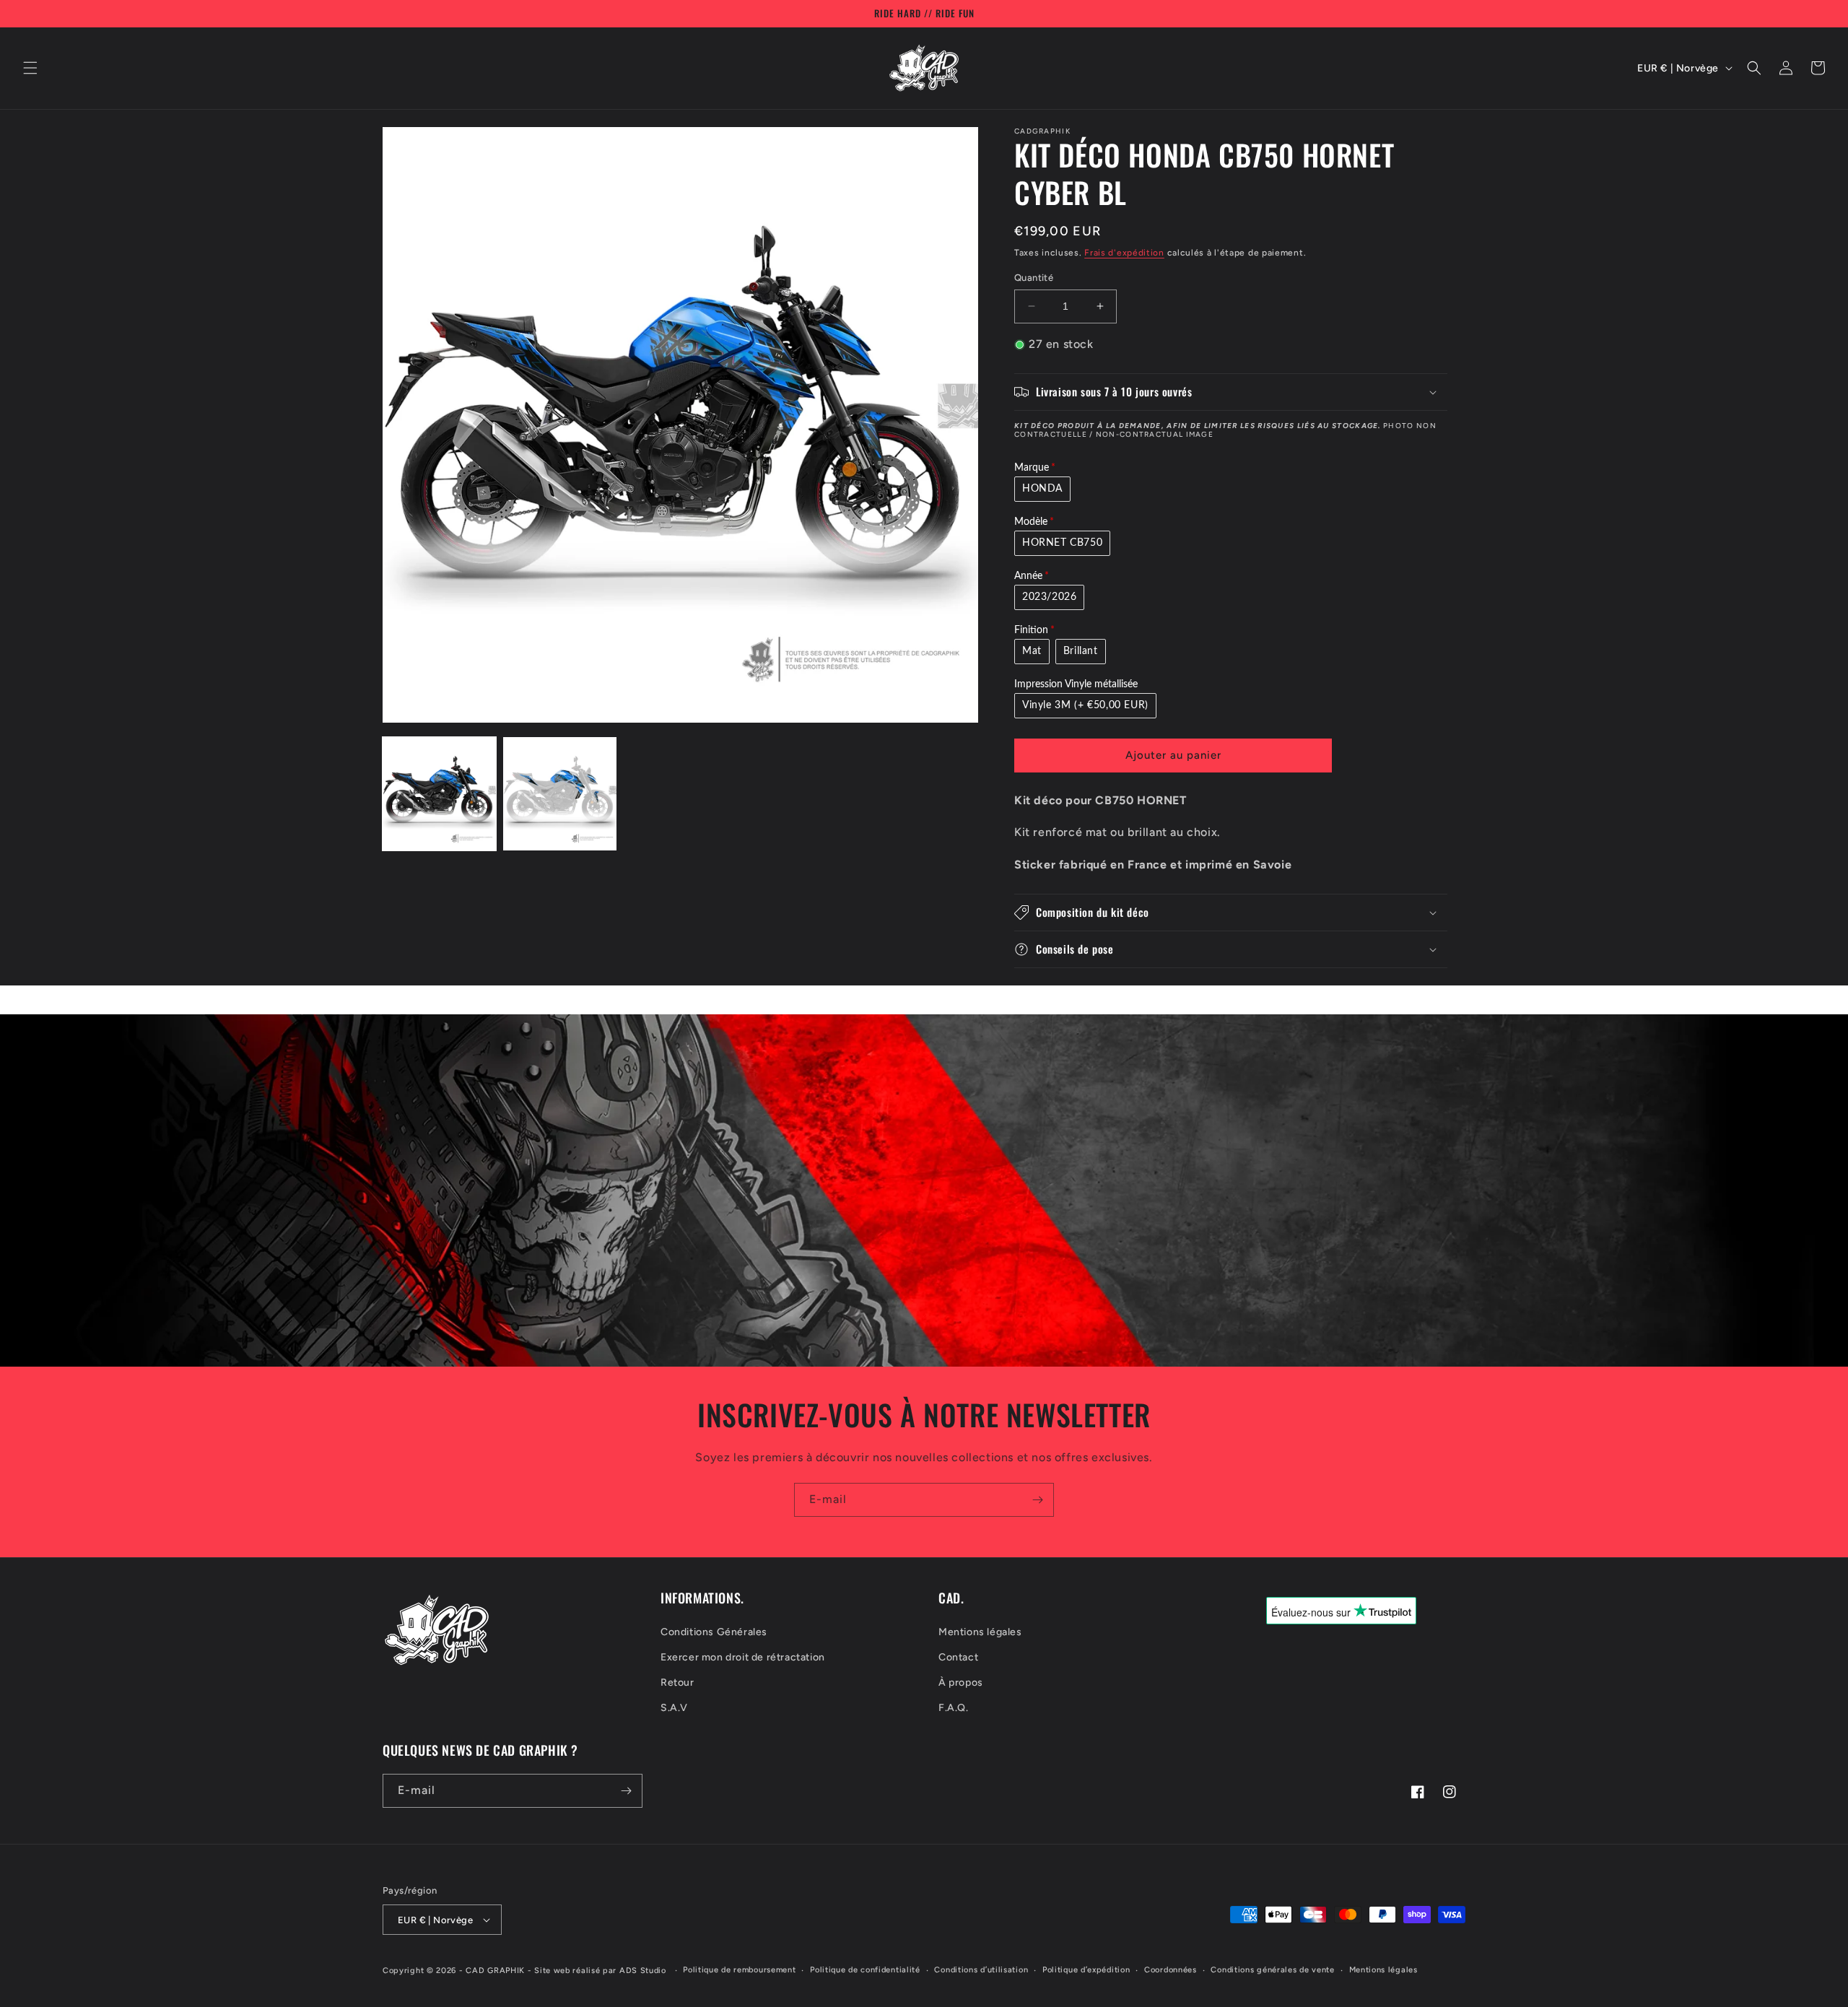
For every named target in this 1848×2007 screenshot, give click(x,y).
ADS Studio (643, 1971)
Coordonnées (1171, 1970)
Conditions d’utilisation (981, 1970)
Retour (677, 1682)
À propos (961, 1682)
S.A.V (674, 1708)
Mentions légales (980, 1632)
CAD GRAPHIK (495, 1971)
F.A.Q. (954, 1708)
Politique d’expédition (1086, 1970)
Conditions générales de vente (1272, 1970)
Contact (958, 1657)
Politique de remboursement (739, 1970)
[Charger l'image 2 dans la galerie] (560, 794)
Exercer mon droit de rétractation (743, 1657)
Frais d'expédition (1124, 253)
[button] (30, 68)
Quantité (1034, 278)
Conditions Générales (714, 1632)
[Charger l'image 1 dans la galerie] (439, 794)
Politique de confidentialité (865, 1970)
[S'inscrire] (1037, 1500)
